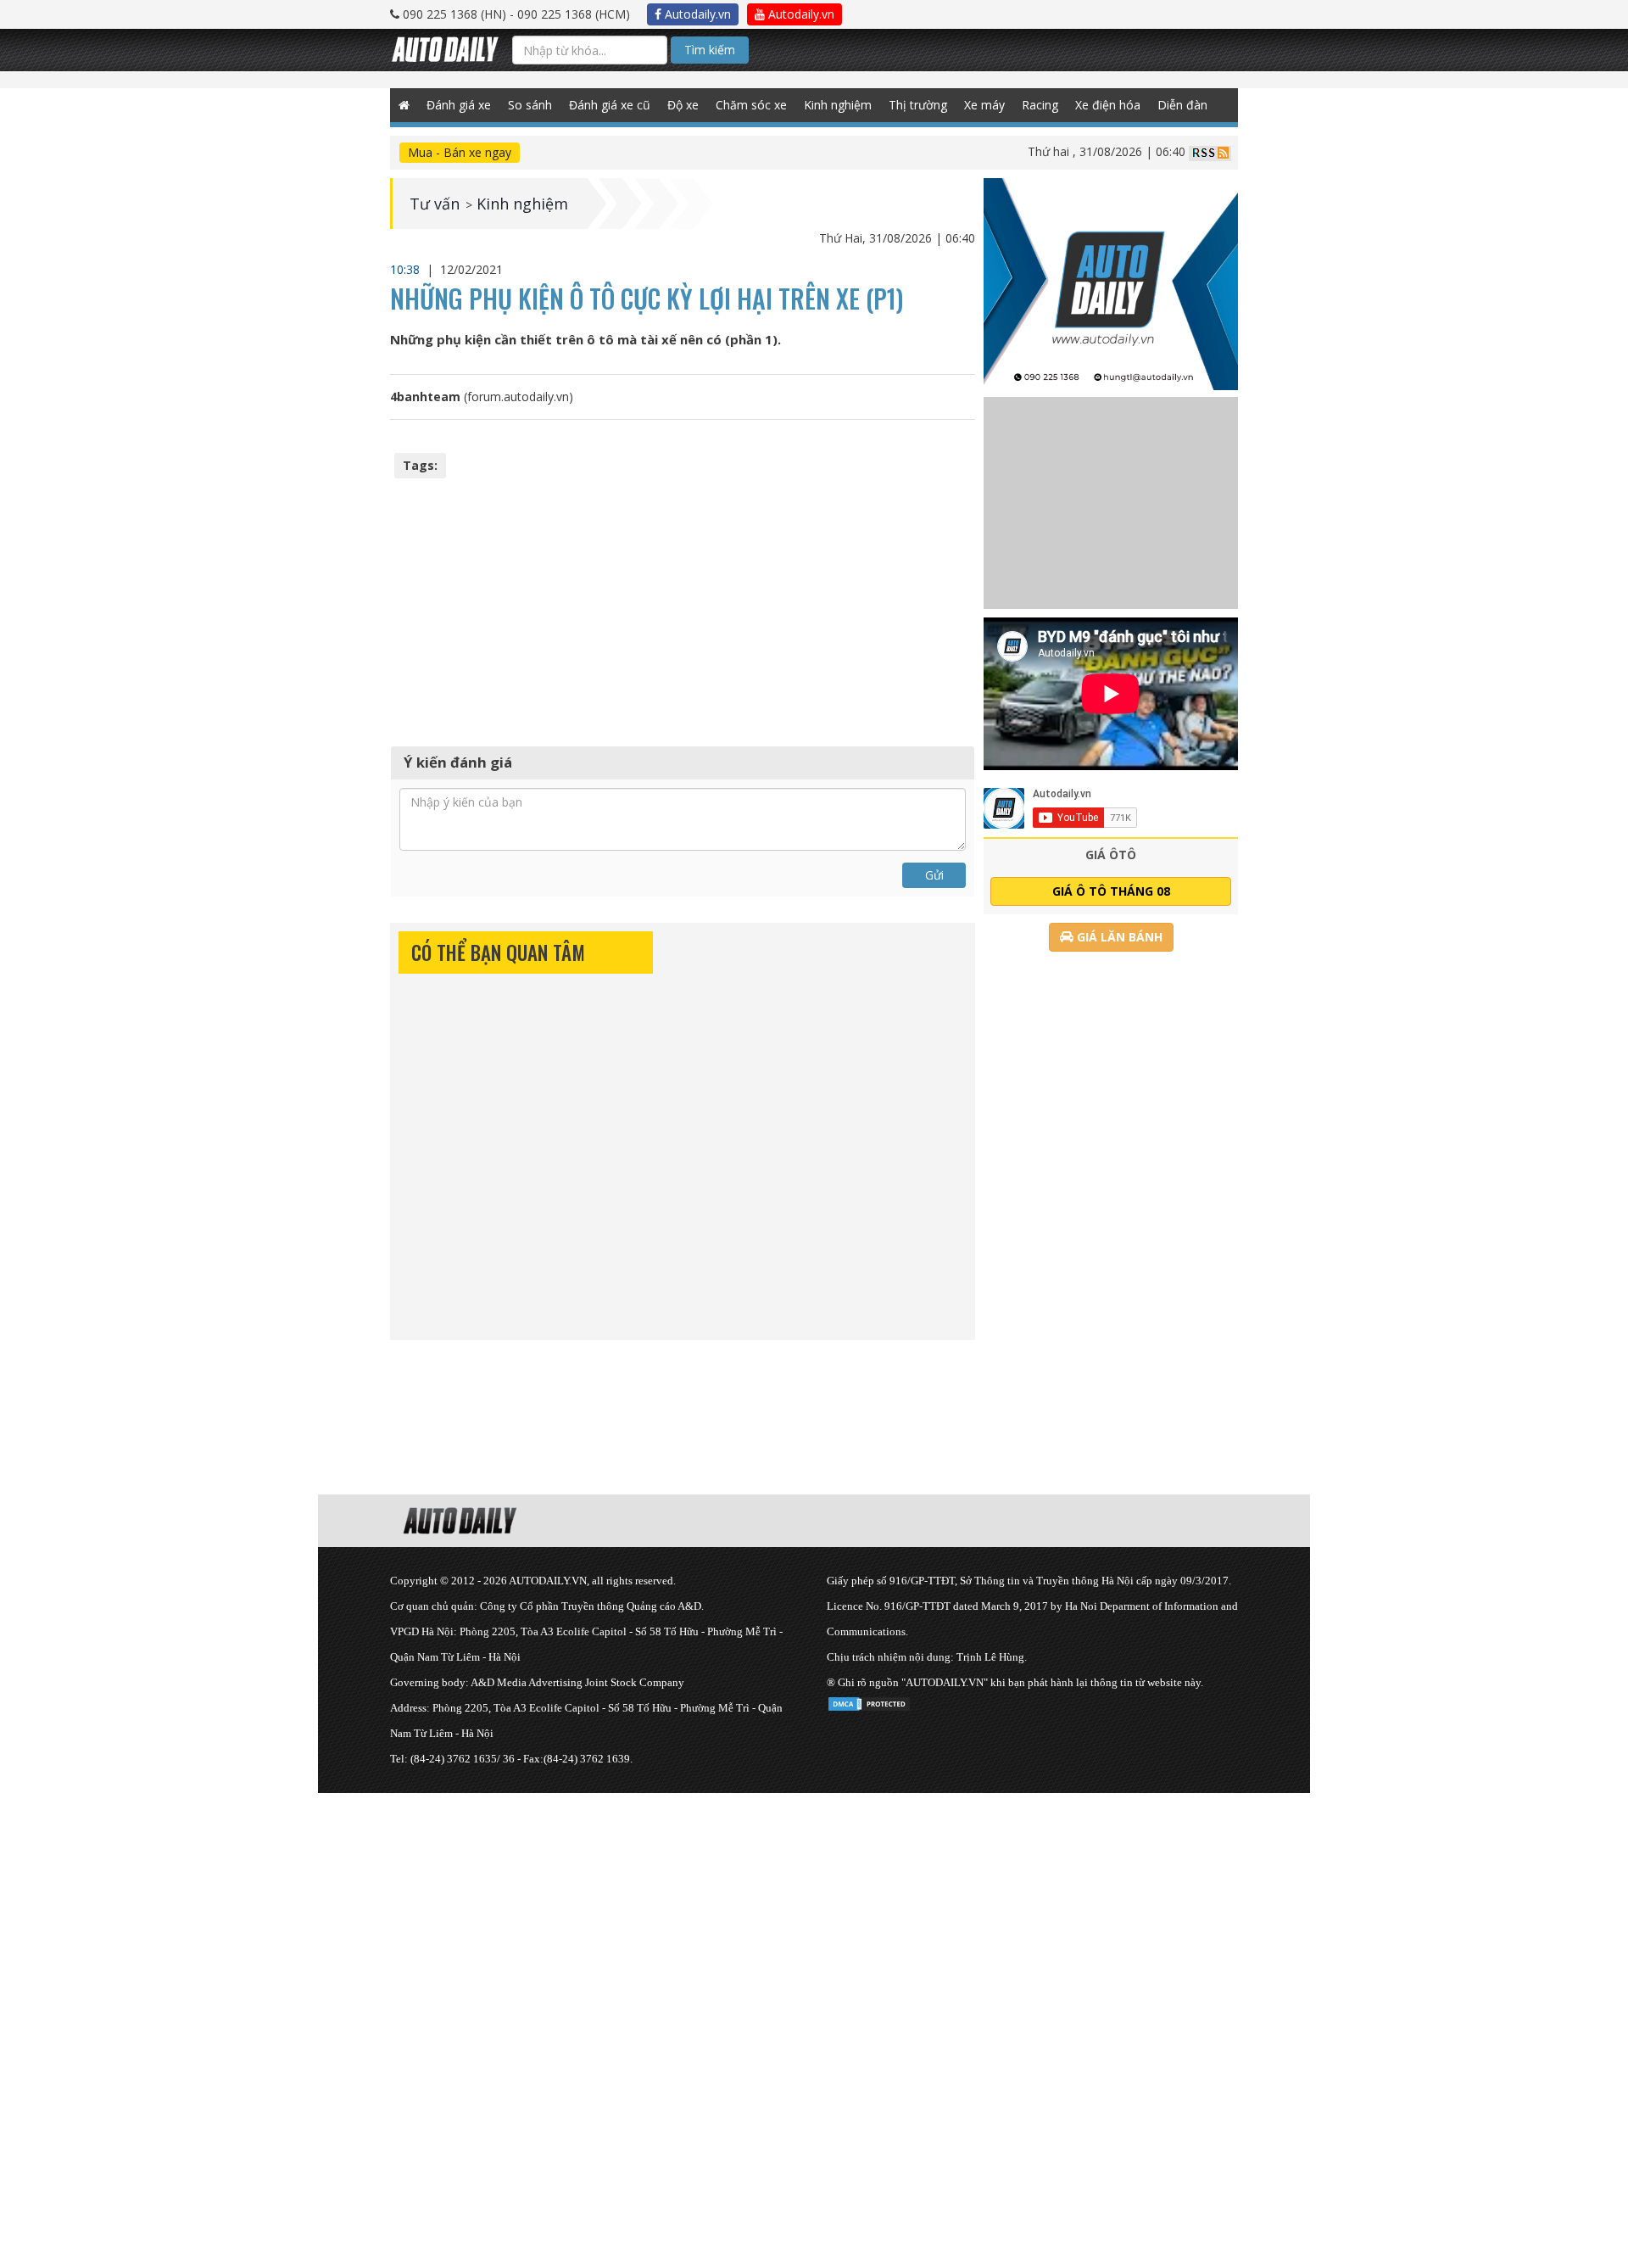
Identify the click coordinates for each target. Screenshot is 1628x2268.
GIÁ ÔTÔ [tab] (1111, 855)
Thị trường (918, 105)
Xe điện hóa (1108, 105)
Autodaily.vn (696, 14)
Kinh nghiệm (838, 105)
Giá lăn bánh (1118, 937)
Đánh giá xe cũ (610, 105)
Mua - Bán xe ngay (460, 152)
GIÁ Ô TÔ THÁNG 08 (1111, 891)
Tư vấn (435, 204)
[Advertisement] (683, 610)
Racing (1040, 105)
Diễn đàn (1182, 105)
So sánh (530, 105)
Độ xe (683, 105)
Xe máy (984, 105)
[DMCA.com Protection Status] (869, 1701)
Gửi (934, 875)
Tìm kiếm (710, 50)
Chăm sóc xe (751, 105)
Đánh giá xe (459, 105)
